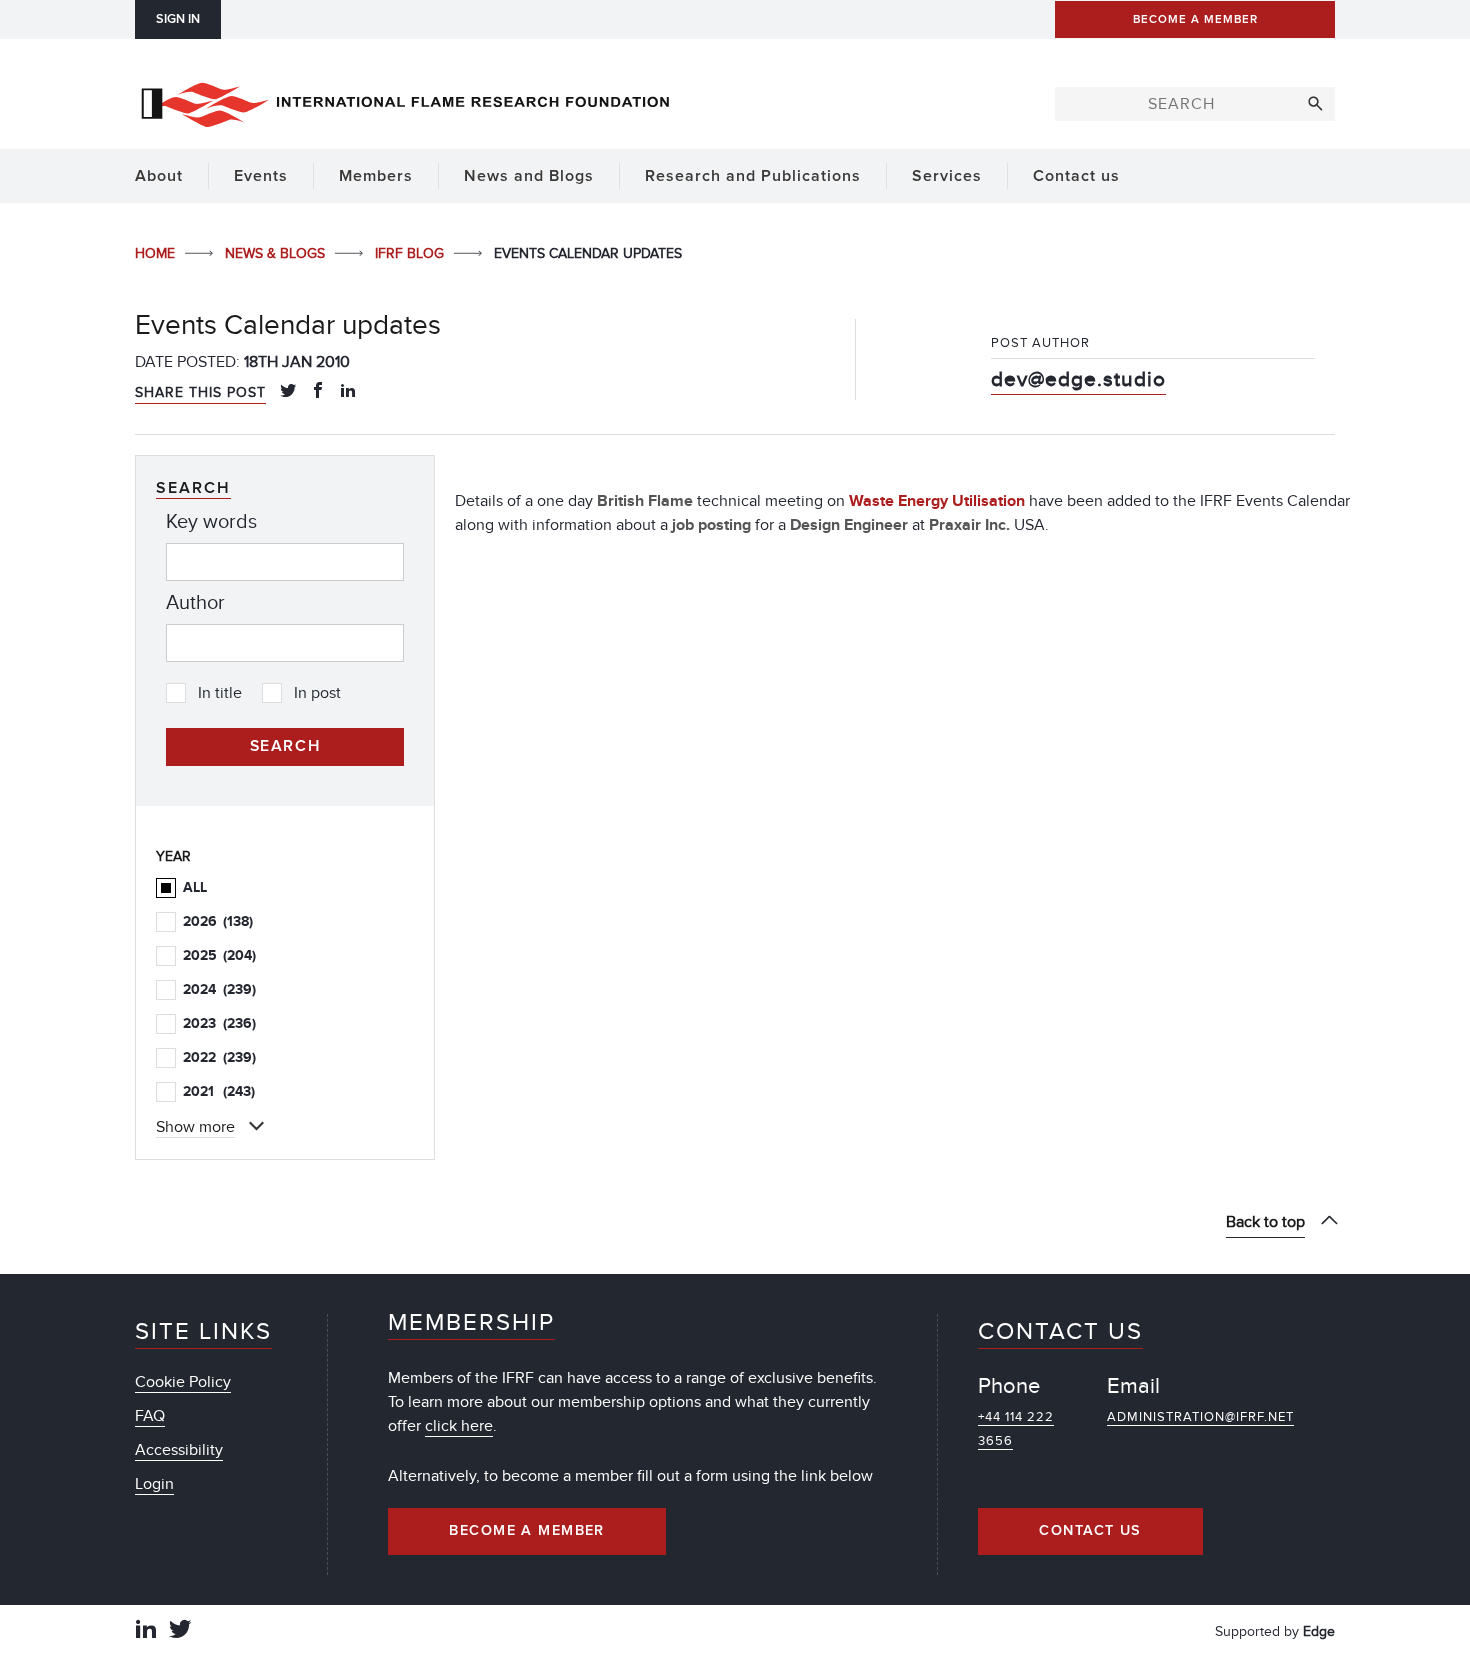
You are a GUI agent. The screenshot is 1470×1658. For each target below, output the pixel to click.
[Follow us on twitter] (180, 1631)
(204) (219, 955)
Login (154, 1484)
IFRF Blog (411, 253)
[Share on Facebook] (318, 392)
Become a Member (527, 1531)
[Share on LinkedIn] (348, 392)
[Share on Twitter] (288, 392)
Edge (1319, 1631)
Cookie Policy (183, 1382)
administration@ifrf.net (1200, 1417)
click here (459, 1426)
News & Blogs (277, 253)
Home (157, 253)
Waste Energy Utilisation (937, 501)
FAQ (150, 1416)
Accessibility (179, 1450)
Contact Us (1090, 1531)
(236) (219, 1023)
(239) (219, 989)
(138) (218, 921)
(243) (219, 1091)
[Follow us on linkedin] (146, 1631)
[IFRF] (405, 101)
